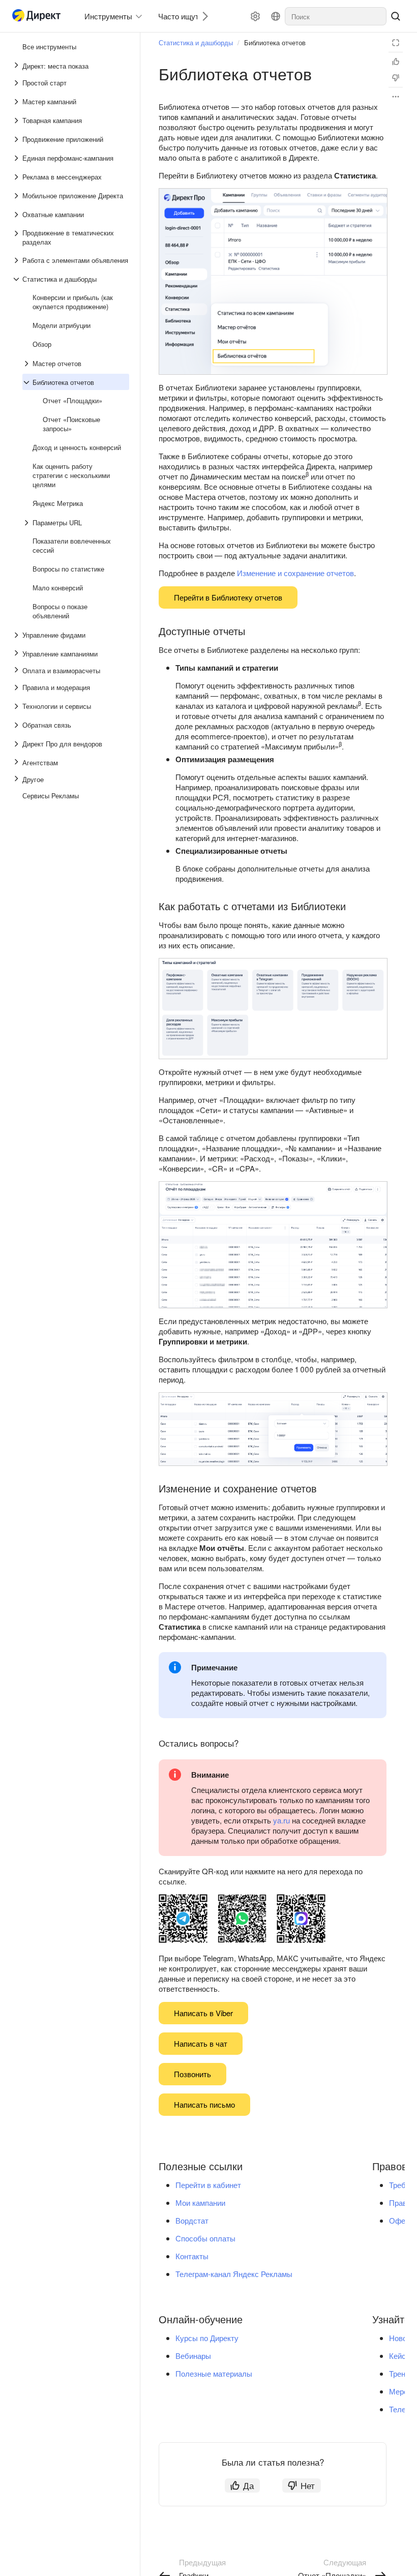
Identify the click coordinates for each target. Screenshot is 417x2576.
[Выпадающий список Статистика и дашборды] (17, 279)
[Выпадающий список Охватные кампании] (17, 215)
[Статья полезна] (396, 62)
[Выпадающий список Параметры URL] (27, 523)
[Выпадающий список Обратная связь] (17, 725)
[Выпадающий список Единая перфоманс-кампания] (17, 158)
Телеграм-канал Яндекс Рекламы (234, 2274)
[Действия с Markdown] (396, 97)
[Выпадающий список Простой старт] (17, 83)
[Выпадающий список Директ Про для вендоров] (17, 744)
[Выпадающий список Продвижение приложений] (17, 139)
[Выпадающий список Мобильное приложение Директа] (17, 196)
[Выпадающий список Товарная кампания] (17, 121)
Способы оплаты (205, 2238)
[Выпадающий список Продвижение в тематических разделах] (17, 237)
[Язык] (276, 16)
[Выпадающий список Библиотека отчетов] (27, 382)
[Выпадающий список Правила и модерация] (17, 687)
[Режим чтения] (396, 43)
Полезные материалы (214, 2373)
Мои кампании (200, 2203)
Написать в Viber (203, 2013)
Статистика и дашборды (196, 42)
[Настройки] (255, 16)
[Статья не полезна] (396, 78)
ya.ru (281, 1820)
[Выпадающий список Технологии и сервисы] (17, 706)
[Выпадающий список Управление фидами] (17, 635)
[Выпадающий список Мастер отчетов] (27, 364)
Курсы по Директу (207, 2338)
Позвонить (192, 2074)
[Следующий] (201, 16)
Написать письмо (204, 2104)
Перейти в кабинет (208, 2185)
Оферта (403, 2220)
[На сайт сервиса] (39, 17)
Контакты (192, 2256)
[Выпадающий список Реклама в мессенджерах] (17, 177)
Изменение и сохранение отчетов (295, 573)
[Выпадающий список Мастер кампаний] (17, 102)
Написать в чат (201, 2043)
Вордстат (192, 2220)
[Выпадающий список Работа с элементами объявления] (17, 260)
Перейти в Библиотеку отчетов (228, 597)
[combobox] (336, 16)
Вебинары (193, 2356)
